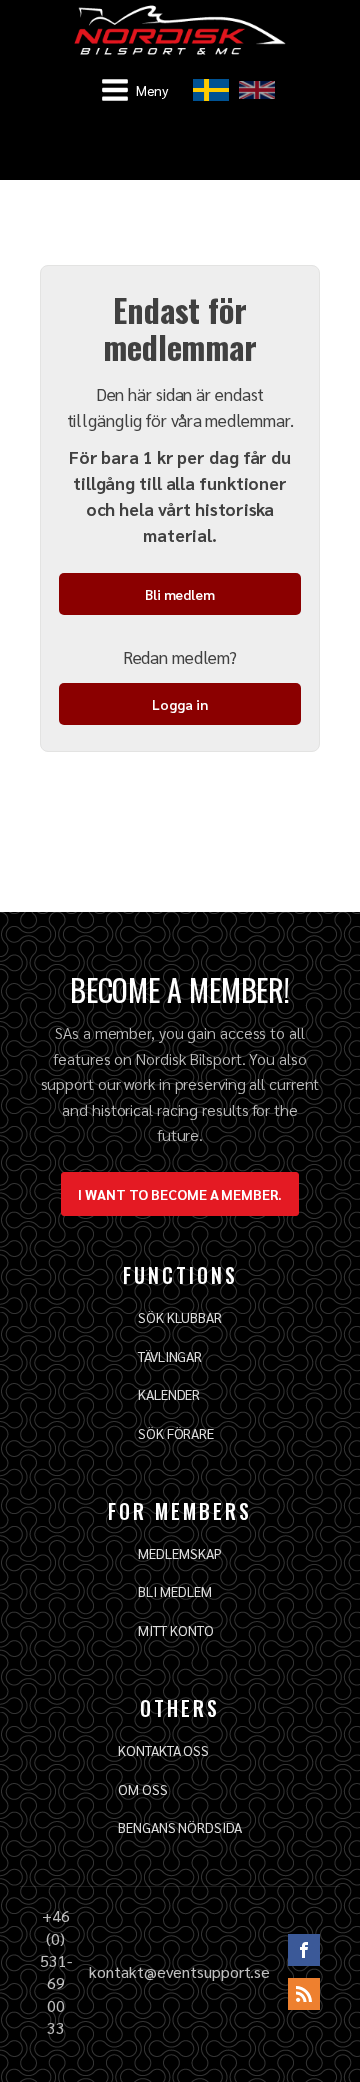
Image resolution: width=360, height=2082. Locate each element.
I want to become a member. (179, 1194)
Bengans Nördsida (179, 1827)
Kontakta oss (163, 1750)
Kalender (169, 1394)
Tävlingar (170, 1356)
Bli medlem (180, 594)
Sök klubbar (180, 1317)
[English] (257, 90)
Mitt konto (175, 1630)
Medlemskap (179, 1553)
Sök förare (176, 1433)
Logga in (179, 704)
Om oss (142, 1789)
